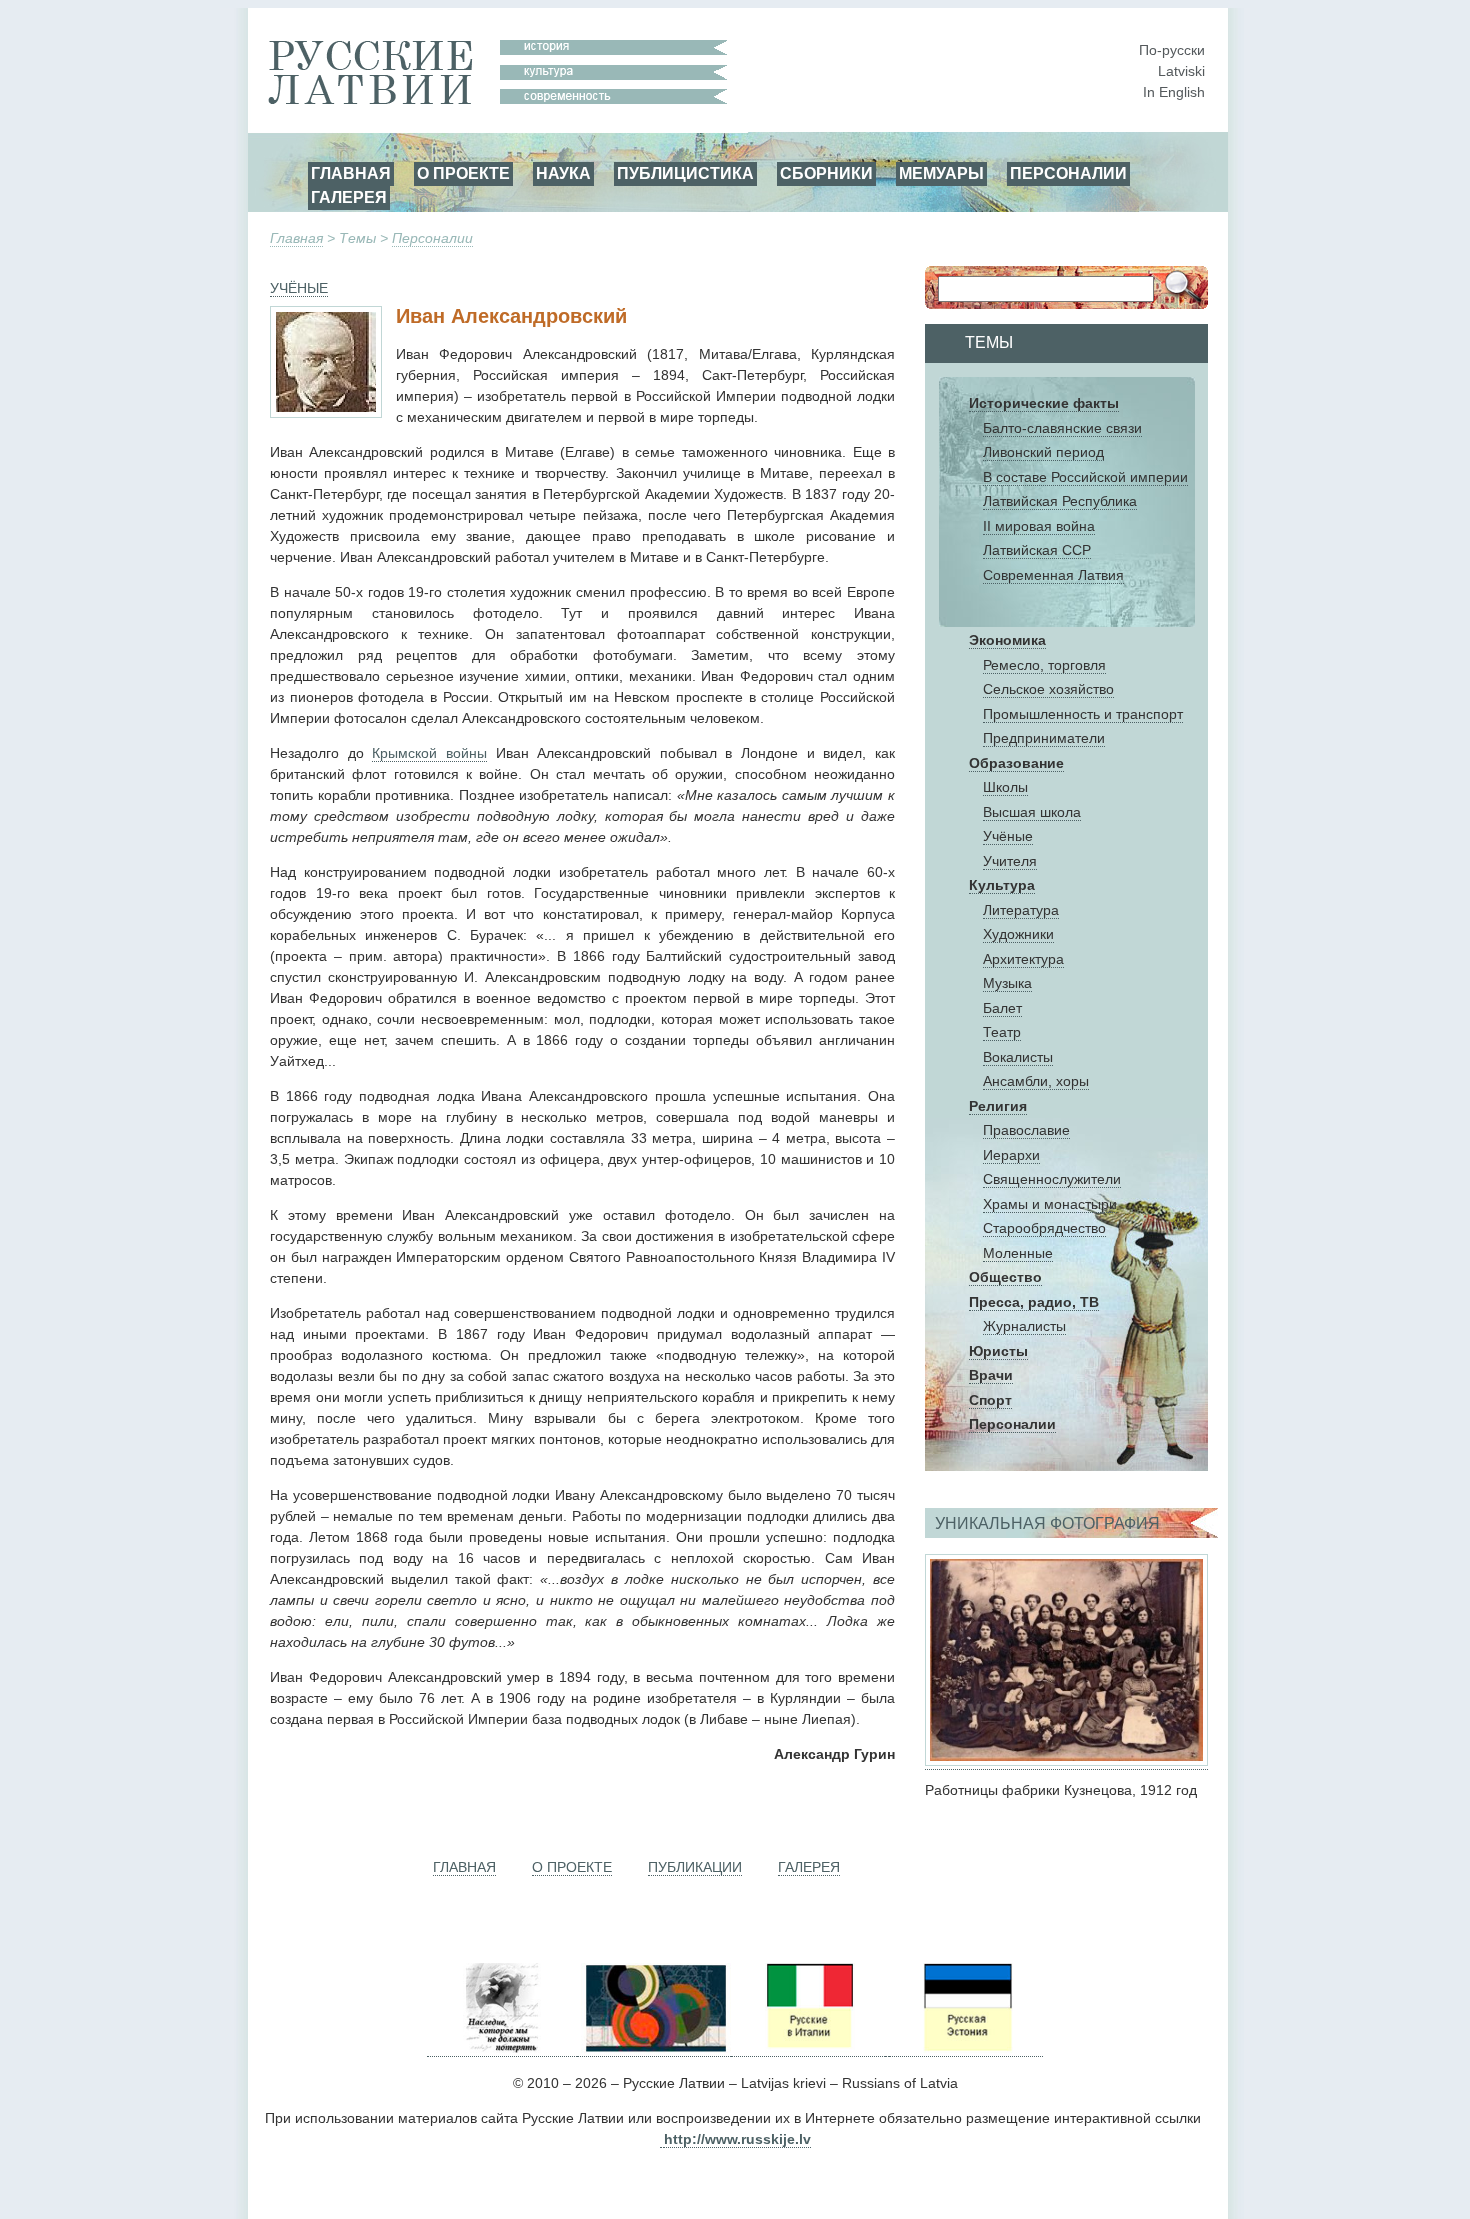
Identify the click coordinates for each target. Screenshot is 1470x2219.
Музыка (1007, 983)
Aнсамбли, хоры (1036, 1081)
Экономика (1007, 640)
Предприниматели (1044, 738)
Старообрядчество (1044, 1228)
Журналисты (1024, 1326)
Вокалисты (1018, 1057)
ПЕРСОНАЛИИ (1068, 173)
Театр (1002, 1032)
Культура (1002, 885)
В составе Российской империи (1085, 477)
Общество (1005, 1277)
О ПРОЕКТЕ (463, 173)
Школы (1005, 787)
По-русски (1172, 50)
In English (1174, 92)
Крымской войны (429, 753)
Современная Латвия (1053, 575)
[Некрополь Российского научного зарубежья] (502, 2048)
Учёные (1008, 836)
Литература (1021, 910)
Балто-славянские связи (1062, 428)
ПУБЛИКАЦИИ (695, 1867)
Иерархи (1011, 1155)
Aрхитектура (1023, 959)
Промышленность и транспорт (1083, 714)
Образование (1016, 763)
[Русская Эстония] (966, 2048)
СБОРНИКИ (826, 173)
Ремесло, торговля (1044, 665)
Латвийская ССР (1037, 550)
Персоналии (432, 238)
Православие (1026, 1130)
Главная (296, 238)
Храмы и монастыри (1050, 1204)
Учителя (1010, 861)
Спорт (990, 1400)
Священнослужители (1052, 1179)
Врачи (991, 1375)
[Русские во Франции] (887, 2048)
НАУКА (563, 173)
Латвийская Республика (1060, 501)
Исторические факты (1044, 403)
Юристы (998, 1351)
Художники (1018, 934)
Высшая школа (1032, 812)
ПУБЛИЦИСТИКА (685, 173)
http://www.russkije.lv (737, 2139)
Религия (998, 1106)
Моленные (1018, 1253)
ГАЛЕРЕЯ (349, 197)
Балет (1002, 1008)
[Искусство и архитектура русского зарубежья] (654, 2048)
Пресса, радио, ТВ (1034, 1302)
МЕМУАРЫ (941, 173)
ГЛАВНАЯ (351, 173)
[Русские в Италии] (808, 2048)
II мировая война (1039, 526)
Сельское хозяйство (1048, 689)
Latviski (1181, 71)
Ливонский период (1043, 452)
